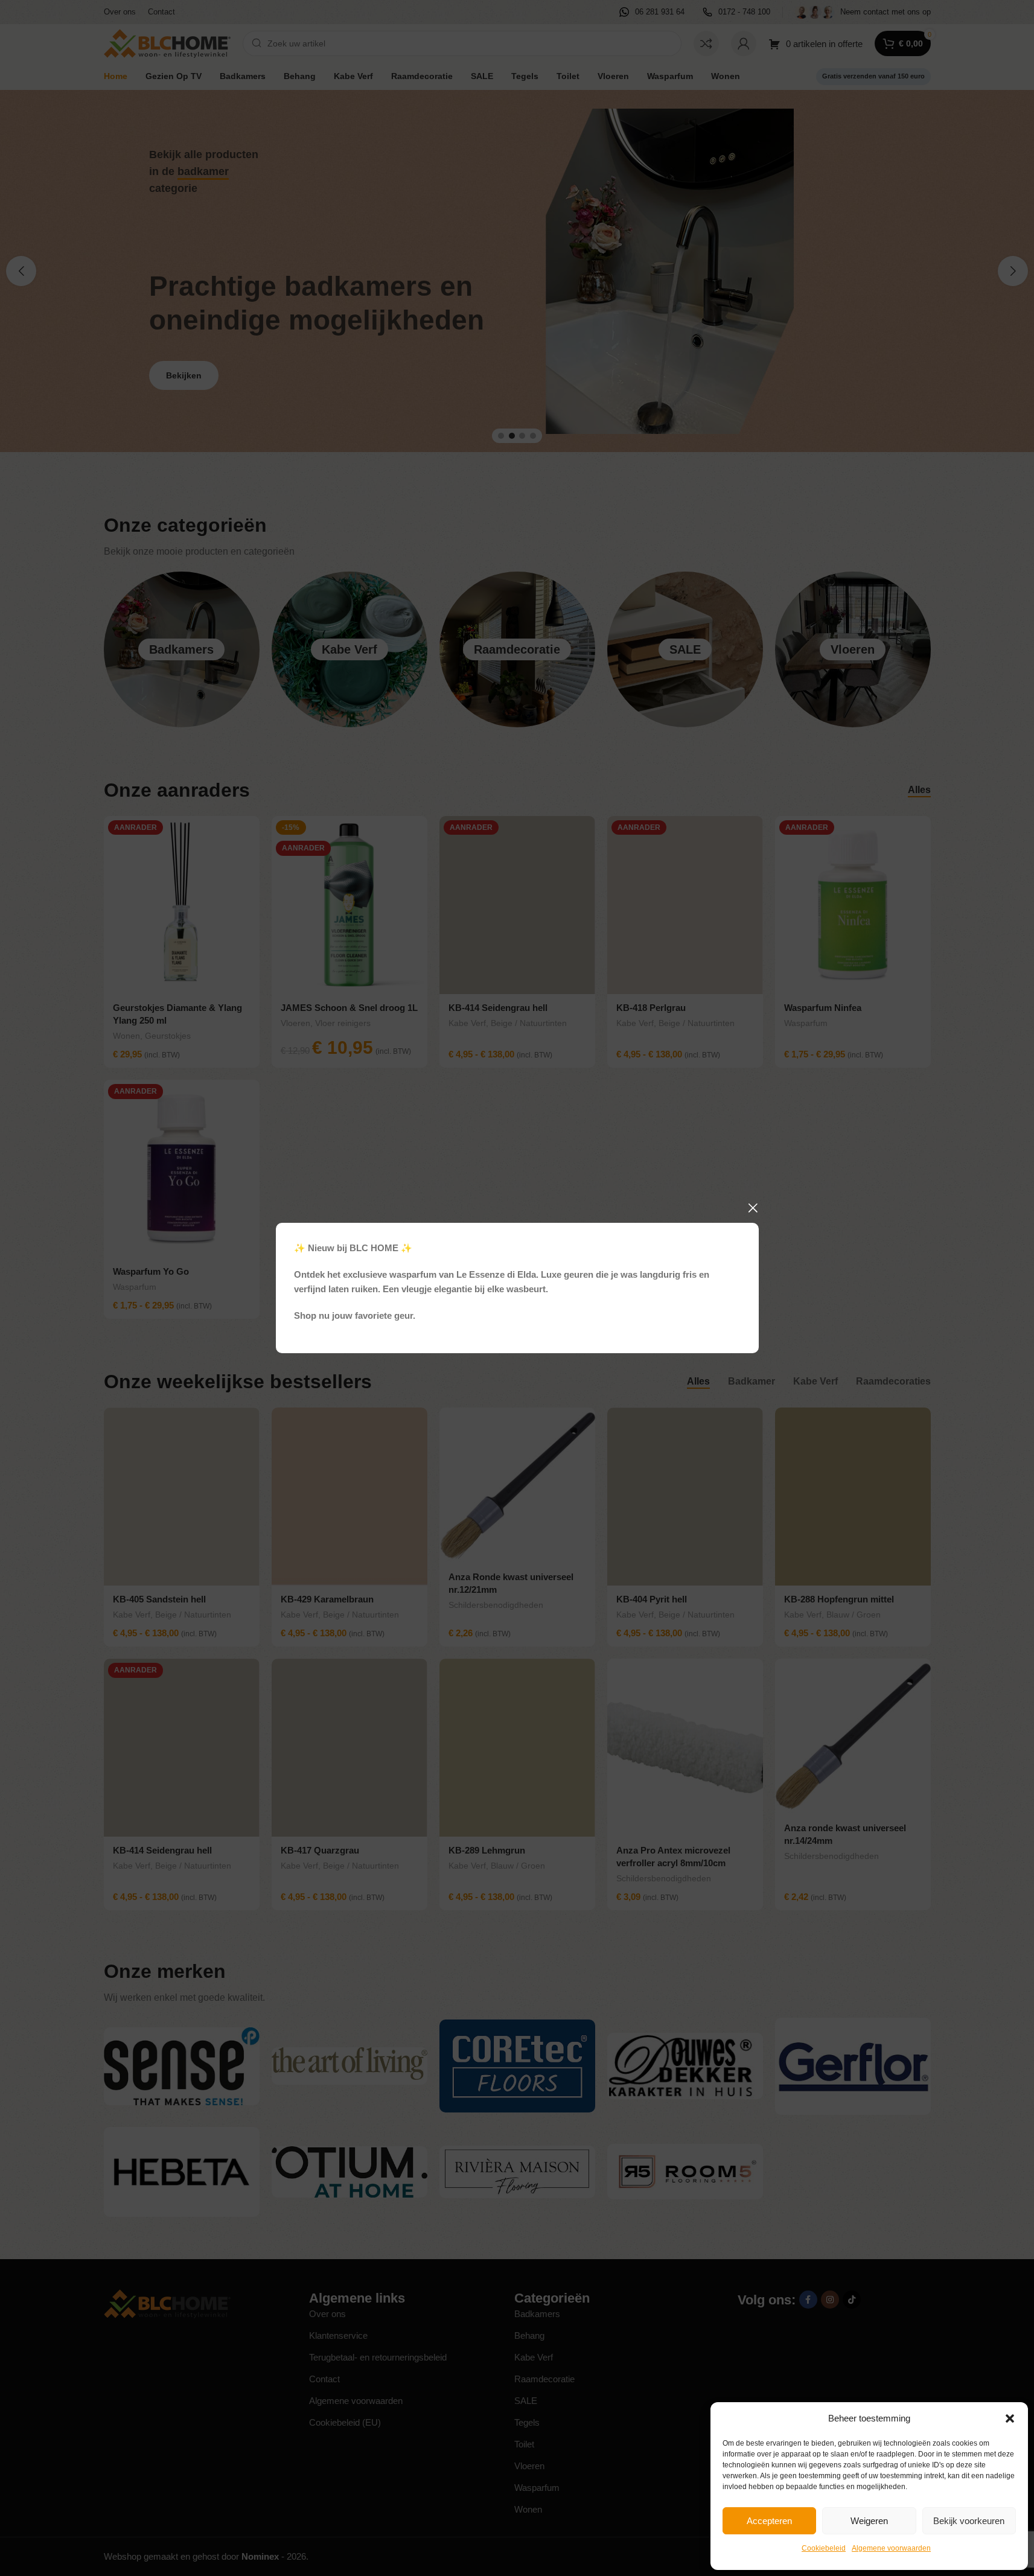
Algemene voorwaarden (891, 2548)
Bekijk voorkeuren (969, 2521)
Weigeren (869, 2521)
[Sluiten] (753, 1208)
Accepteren (769, 2521)
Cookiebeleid (824, 2548)
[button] (1010, 2418)
